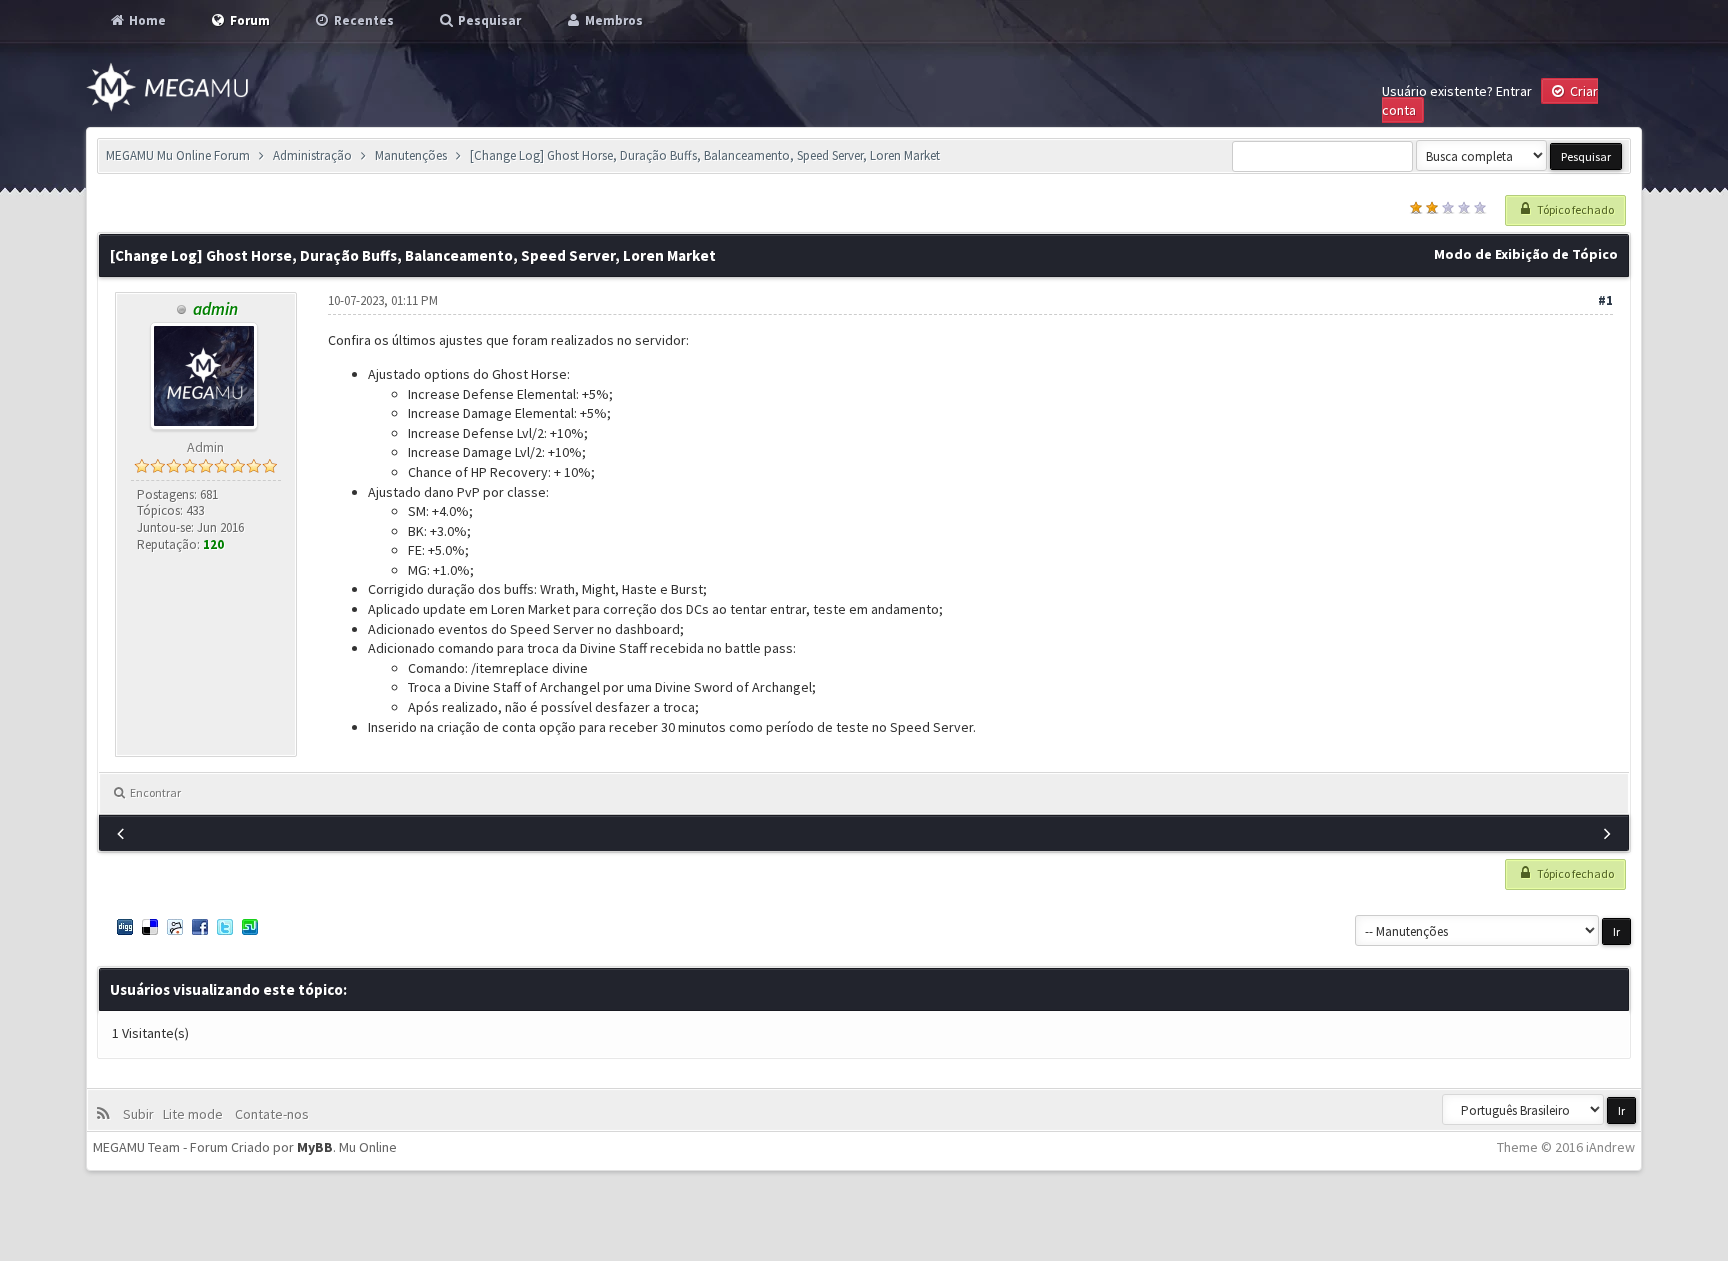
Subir (141, 1114)
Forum (248, 20)
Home (146, 20)
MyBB (315, 1147)
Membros (612, 20)
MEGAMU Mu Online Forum (178, 155)
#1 (1605, 300)
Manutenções (411, 155)
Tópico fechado (1574, 209)
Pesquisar (488, 20)
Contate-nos (270, 1114)
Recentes (362, 20)
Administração (312, 155)
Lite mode (196, 1114)
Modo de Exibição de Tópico (1526, 254)
